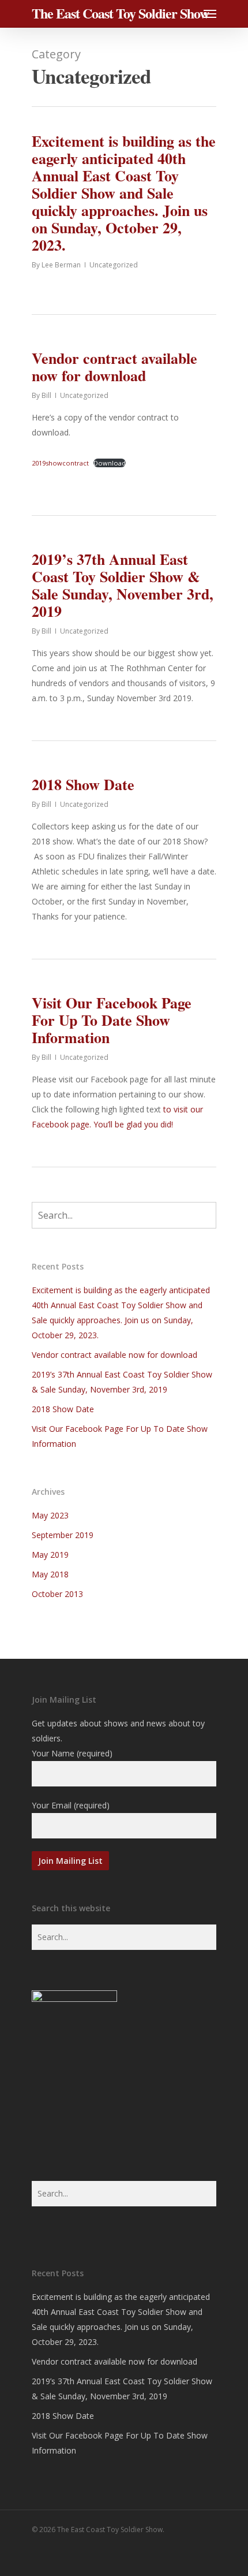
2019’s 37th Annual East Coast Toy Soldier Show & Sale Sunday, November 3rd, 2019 (123, 585)
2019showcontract (60, 463)
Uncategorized (114, 265)
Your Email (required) (71, 1805)
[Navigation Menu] (210, 13)
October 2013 (57, 1594)
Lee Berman (61, 265)
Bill (46, 395)
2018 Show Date (83, 784)
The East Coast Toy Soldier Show (120, 13)
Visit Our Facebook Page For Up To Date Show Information (112, 1020)
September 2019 (63, 1535)
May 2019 (50, 1555)
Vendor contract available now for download (114, 367)
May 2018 (50, 1574)
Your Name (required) (72, 1753)
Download (110, 463)
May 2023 (50, 1515)
